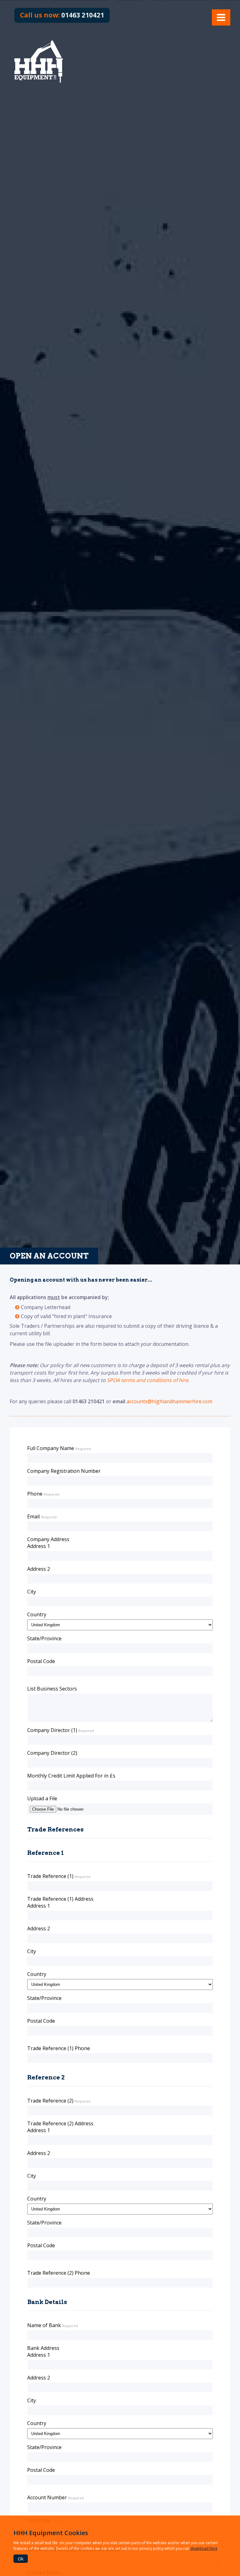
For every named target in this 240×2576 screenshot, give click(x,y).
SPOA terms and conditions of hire (147, 1380)
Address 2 (39, 1569)
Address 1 (39, 1546)
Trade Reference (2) (50, 2101)
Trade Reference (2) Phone (59, 2273)
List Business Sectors (52, 1689)
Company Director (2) (52, 1753)
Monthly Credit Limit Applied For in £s (71, 1776)
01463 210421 (62, 15)
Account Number (47, 2497)
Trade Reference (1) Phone (59, 2048)
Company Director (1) (52, 1730)
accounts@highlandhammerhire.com (169, 1401)
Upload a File (42, 1798)
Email (33, 1516)
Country (37, 1614)
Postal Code (41, 1661)
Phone (35, 1494)
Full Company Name (51, 1448)
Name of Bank (44, 2325)
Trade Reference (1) (50, 1876)
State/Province (44, 1638)
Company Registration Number (64, 1471)
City (32, 1592)
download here (204, 2548)
